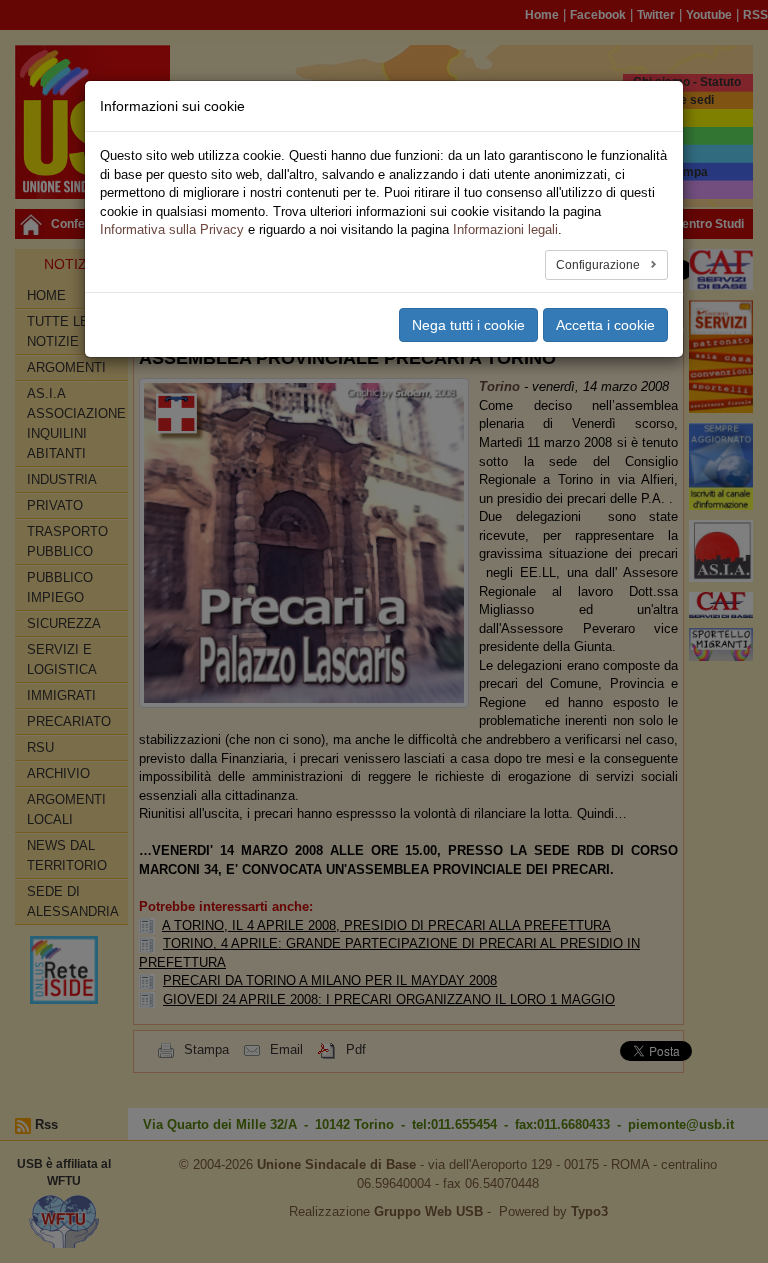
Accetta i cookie (605, 325)
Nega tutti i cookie (468, 325)
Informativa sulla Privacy (172, 229)
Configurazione (599, 265)
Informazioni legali (505, 229)
